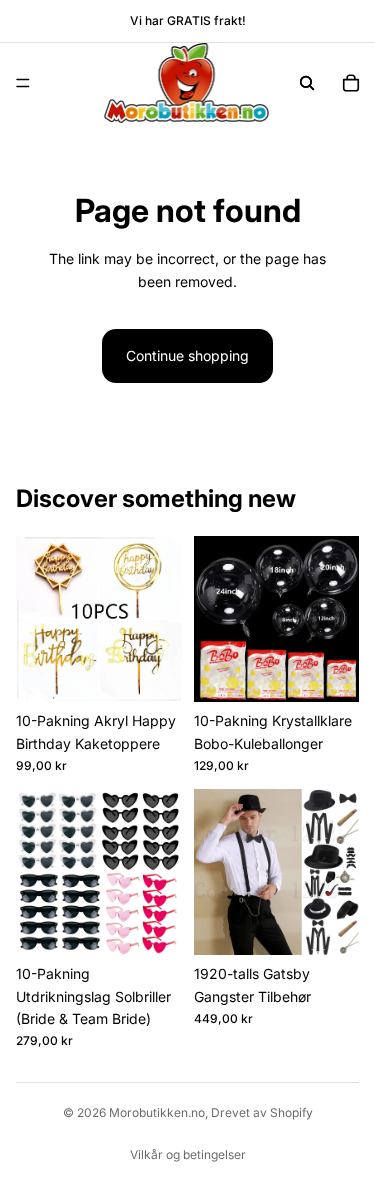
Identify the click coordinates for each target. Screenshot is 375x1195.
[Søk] (307, 83)
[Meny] (23, 83)
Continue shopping (187, 355)
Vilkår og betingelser (188, 1154)
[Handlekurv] (351, 83)
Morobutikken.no (157, 1112)
